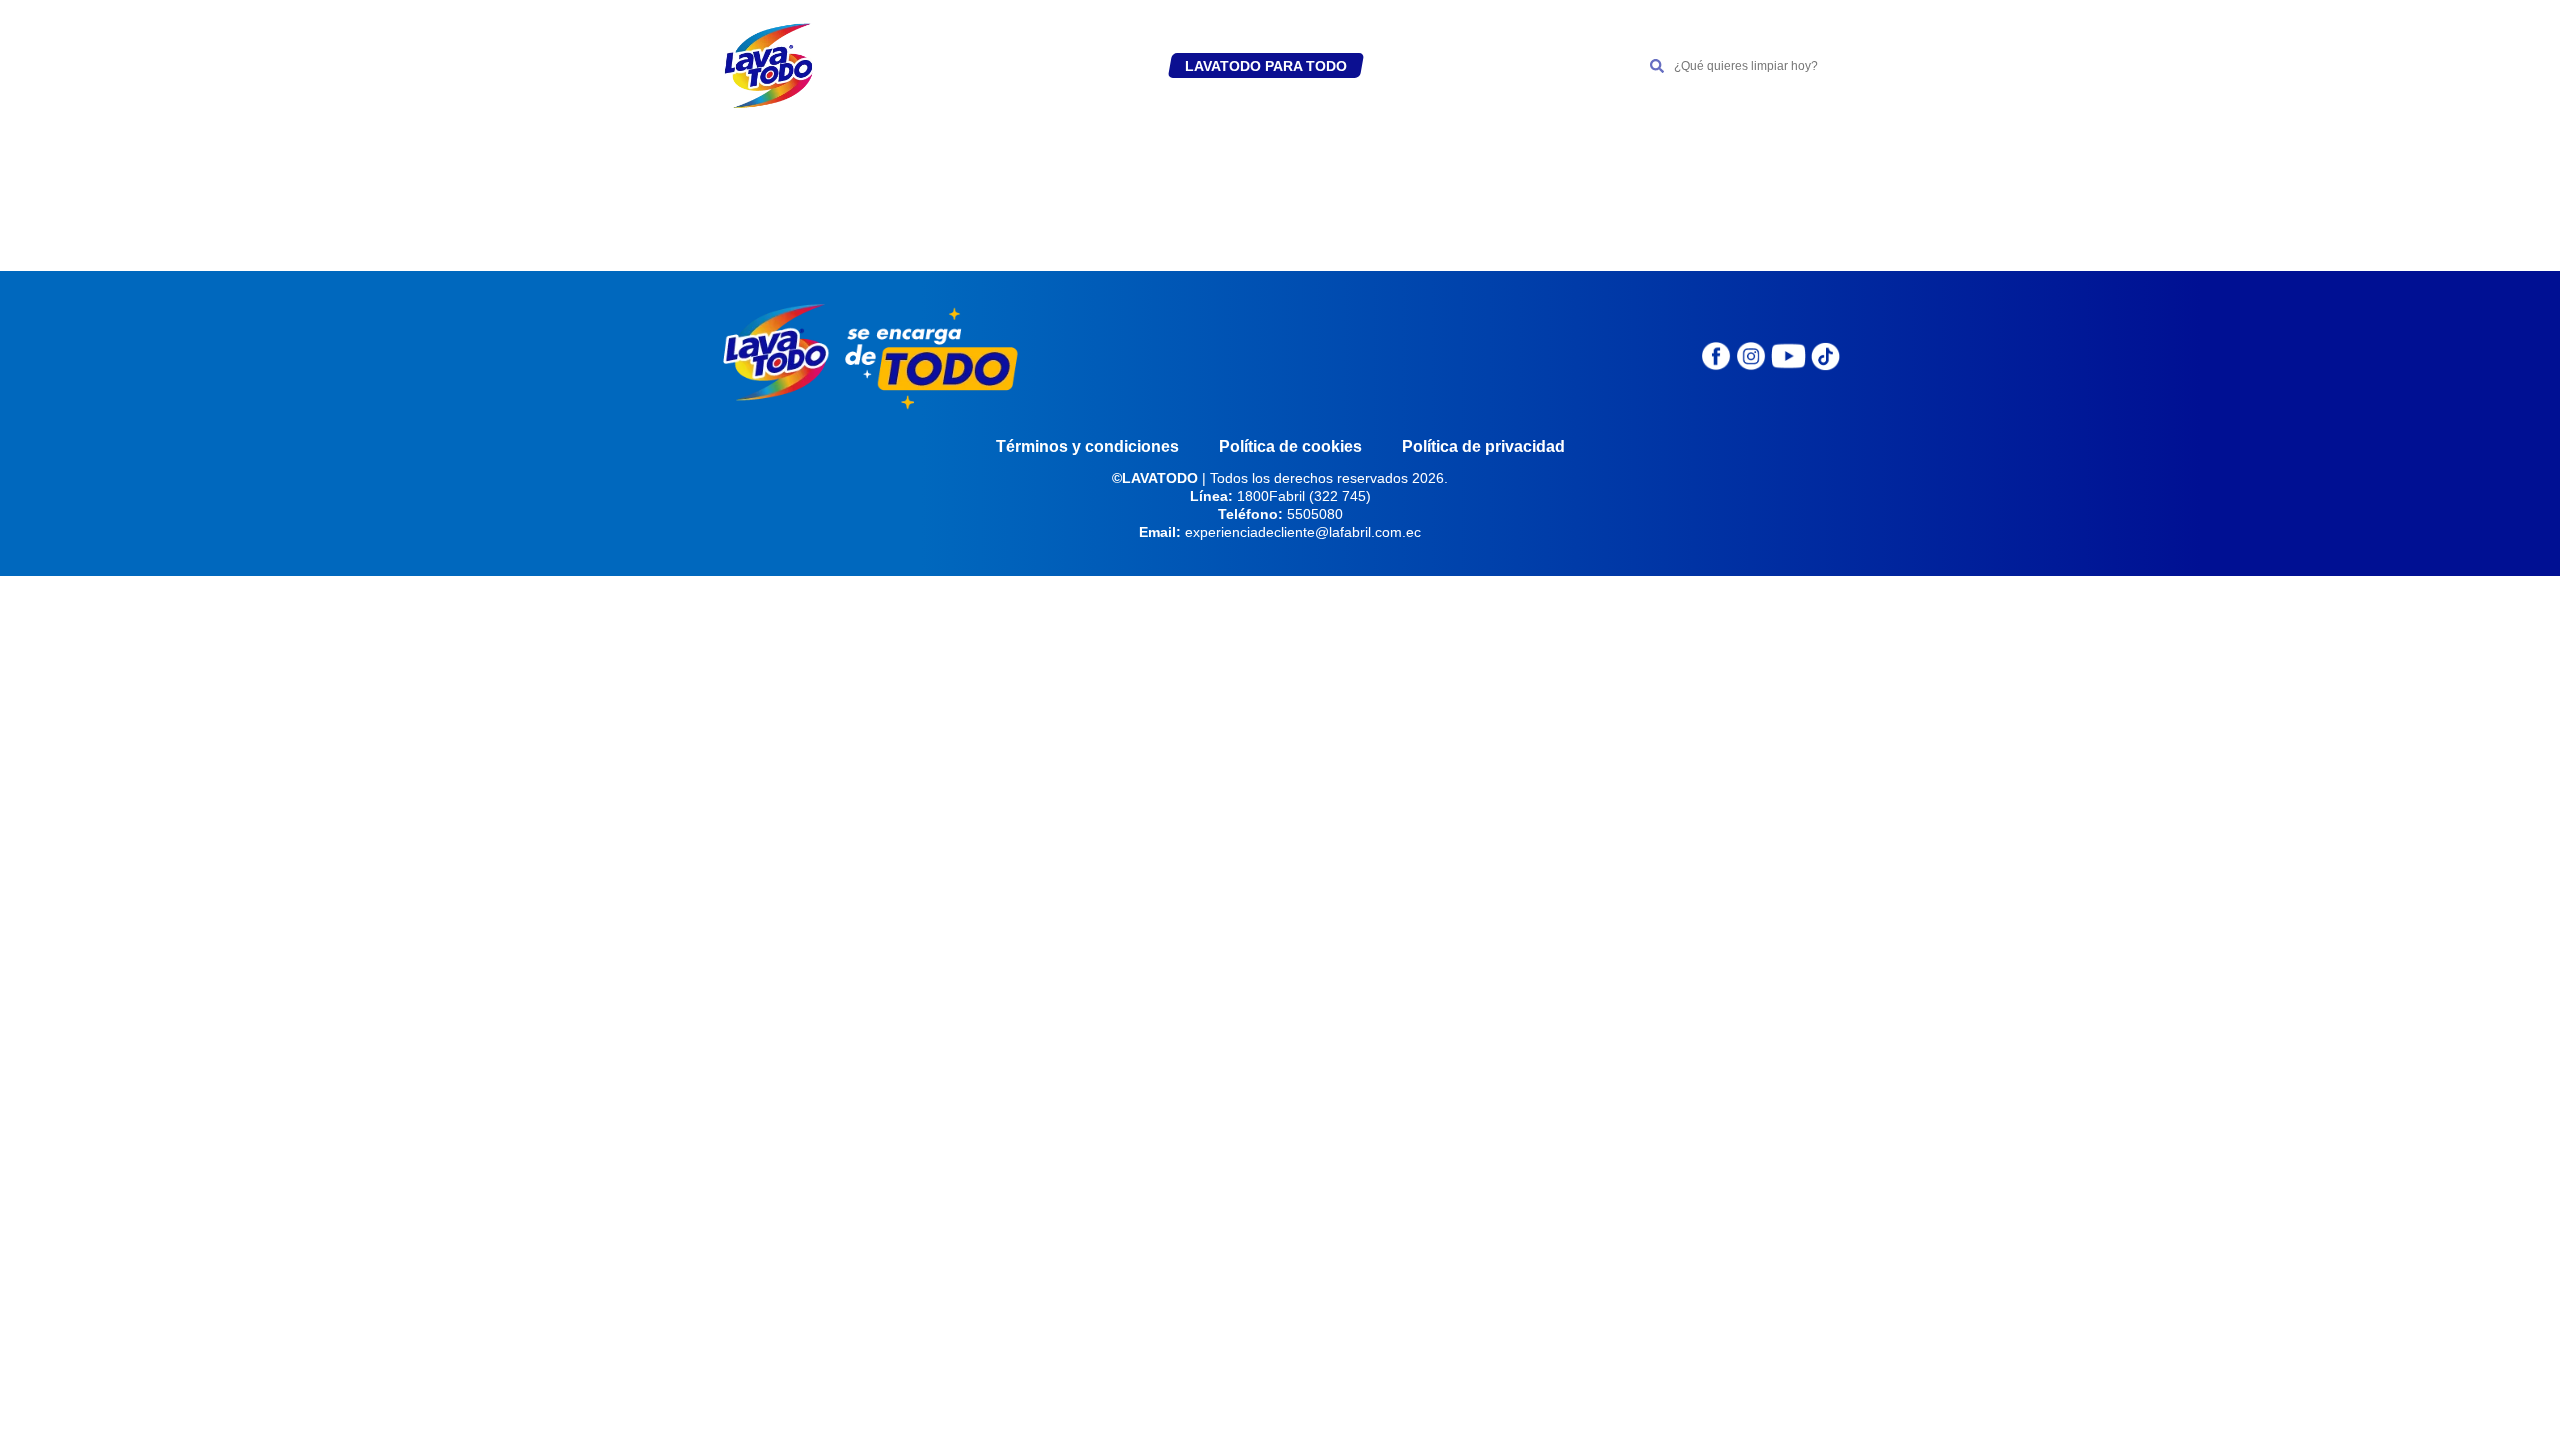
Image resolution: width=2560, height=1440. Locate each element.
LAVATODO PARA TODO (1266, 66)
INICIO (895, 66)
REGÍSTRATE (981, 66)
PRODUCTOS (1090, 66)
